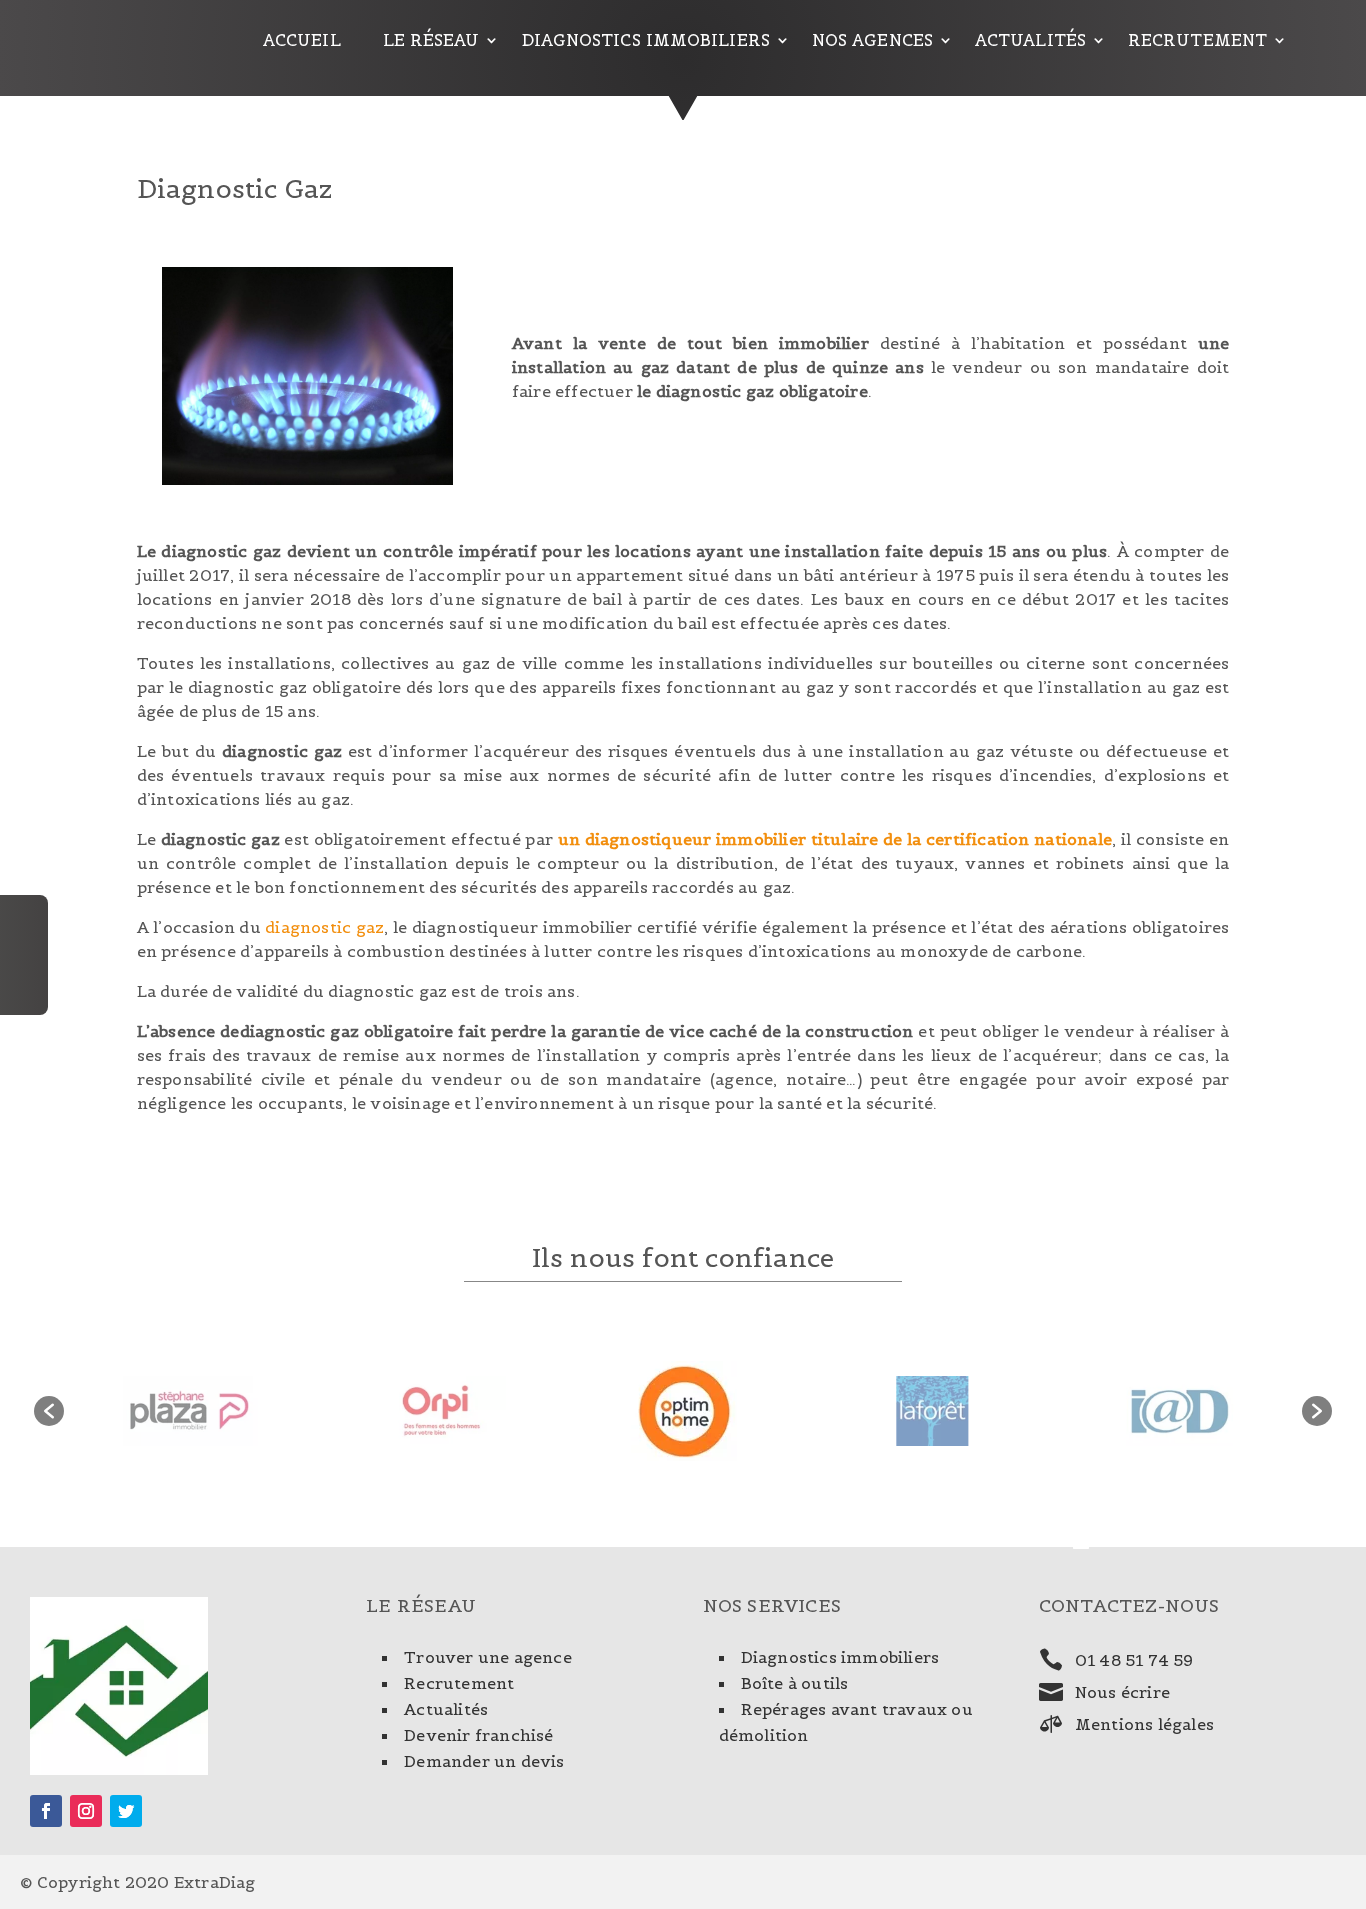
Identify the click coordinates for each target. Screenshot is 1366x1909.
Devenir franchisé (478, 1735)
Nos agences (872, 40)
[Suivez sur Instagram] (86, 1811)
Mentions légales (1144, 1724)
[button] (49, 1411)
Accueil (302, 40)
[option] (188, 1411)
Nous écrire (1122, 1692)
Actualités (1030, 40)
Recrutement (1197, 40)
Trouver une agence (488, 1657)
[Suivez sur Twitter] (126, 1811)
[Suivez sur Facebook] (46, 1811)
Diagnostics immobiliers (646, 40)
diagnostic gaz (324, 927)
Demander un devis (484, 1761)
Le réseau (431, 40)
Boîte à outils (795, 1683)
